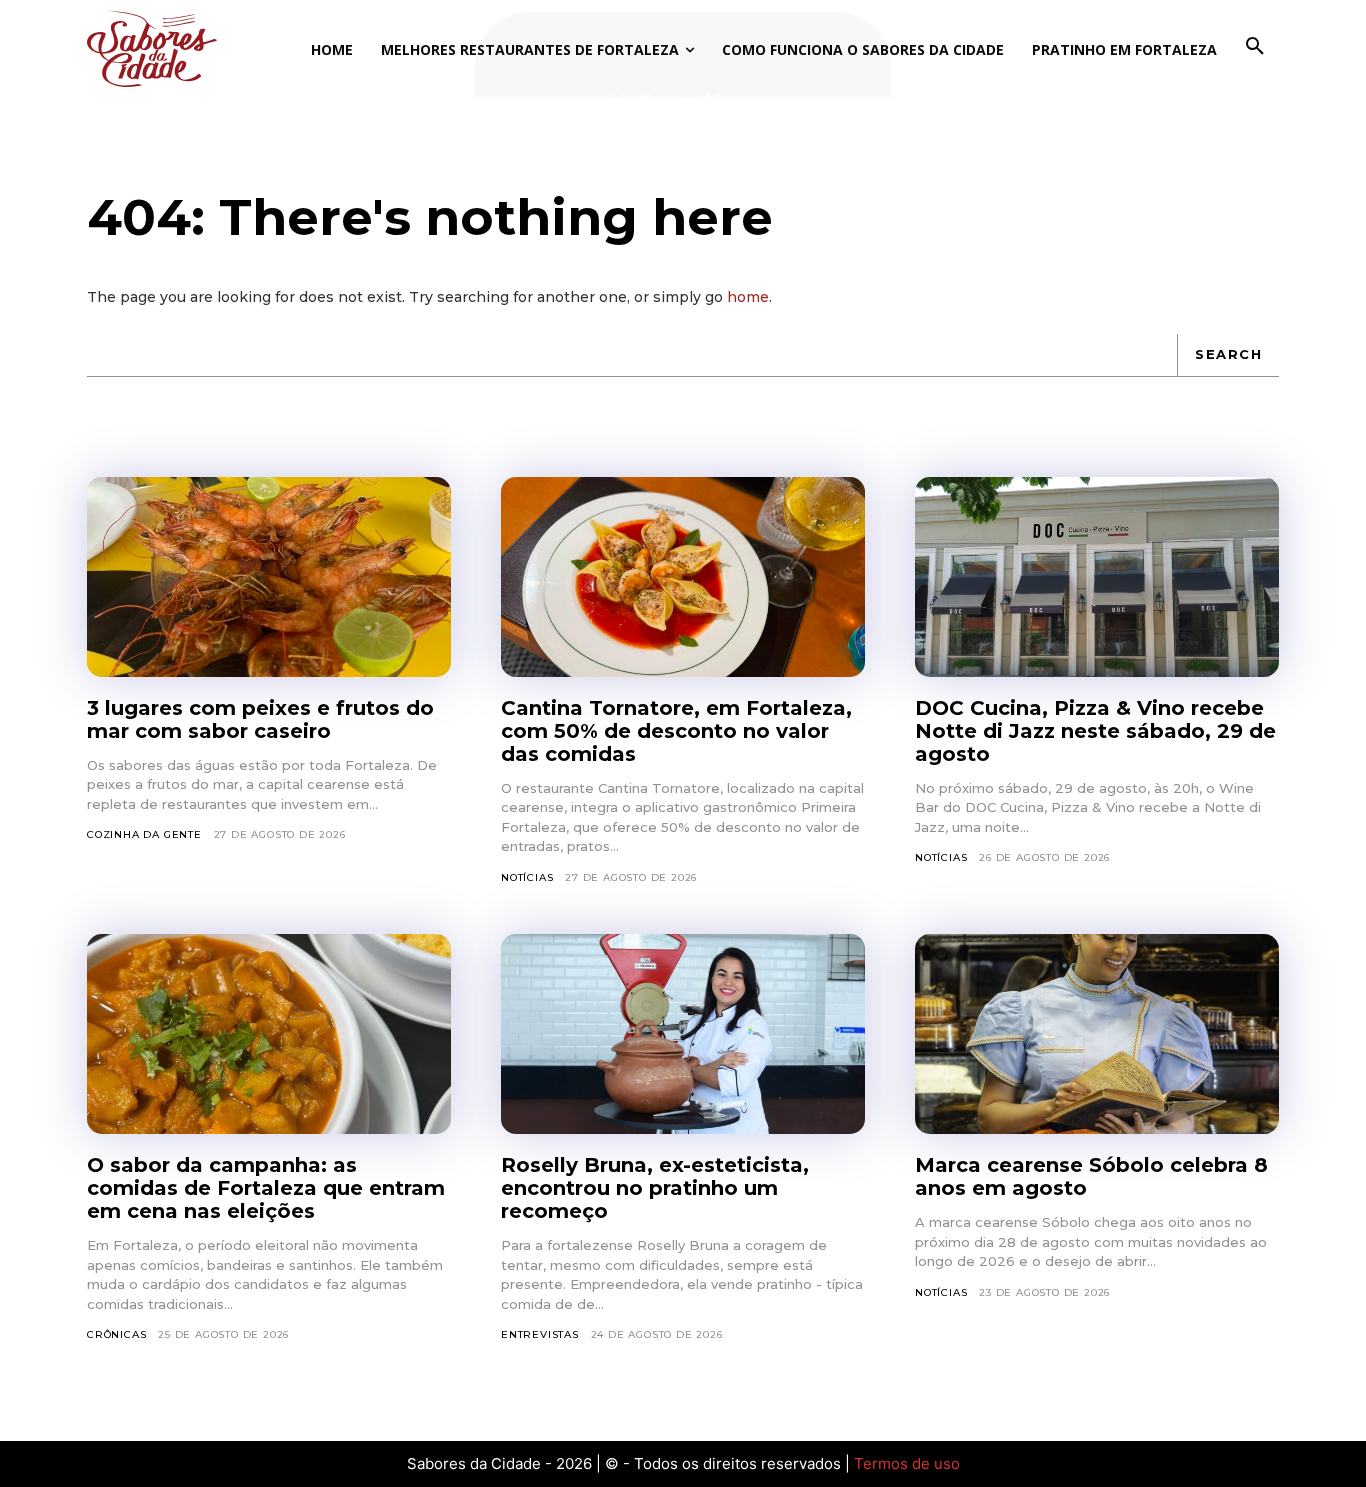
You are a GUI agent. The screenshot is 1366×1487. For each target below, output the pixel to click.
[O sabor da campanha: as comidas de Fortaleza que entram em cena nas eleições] (269, 1034)
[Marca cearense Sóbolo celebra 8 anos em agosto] (1097, 1034)
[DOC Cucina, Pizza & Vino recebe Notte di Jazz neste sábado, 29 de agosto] (1097, 577)
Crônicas (116, 1334)
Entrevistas (540, 1334)
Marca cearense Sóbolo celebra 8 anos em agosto (1091, 1176)
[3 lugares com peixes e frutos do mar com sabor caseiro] (269, 577)
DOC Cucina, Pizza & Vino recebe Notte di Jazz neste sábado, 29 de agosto (1095, 731)
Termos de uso (907, 1463)
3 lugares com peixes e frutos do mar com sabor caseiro (260, 719)
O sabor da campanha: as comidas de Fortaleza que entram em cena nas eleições (266, 1188)
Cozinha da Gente (144, 834)
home (748, 297)
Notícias (527, 877)
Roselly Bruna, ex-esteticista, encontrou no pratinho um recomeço (655, 1188)
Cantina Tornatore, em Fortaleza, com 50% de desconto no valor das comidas (676, 731)
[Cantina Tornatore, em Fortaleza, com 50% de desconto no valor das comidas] (683, 577)
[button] (1255, 47)
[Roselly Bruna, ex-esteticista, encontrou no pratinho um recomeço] (683, 1034)
